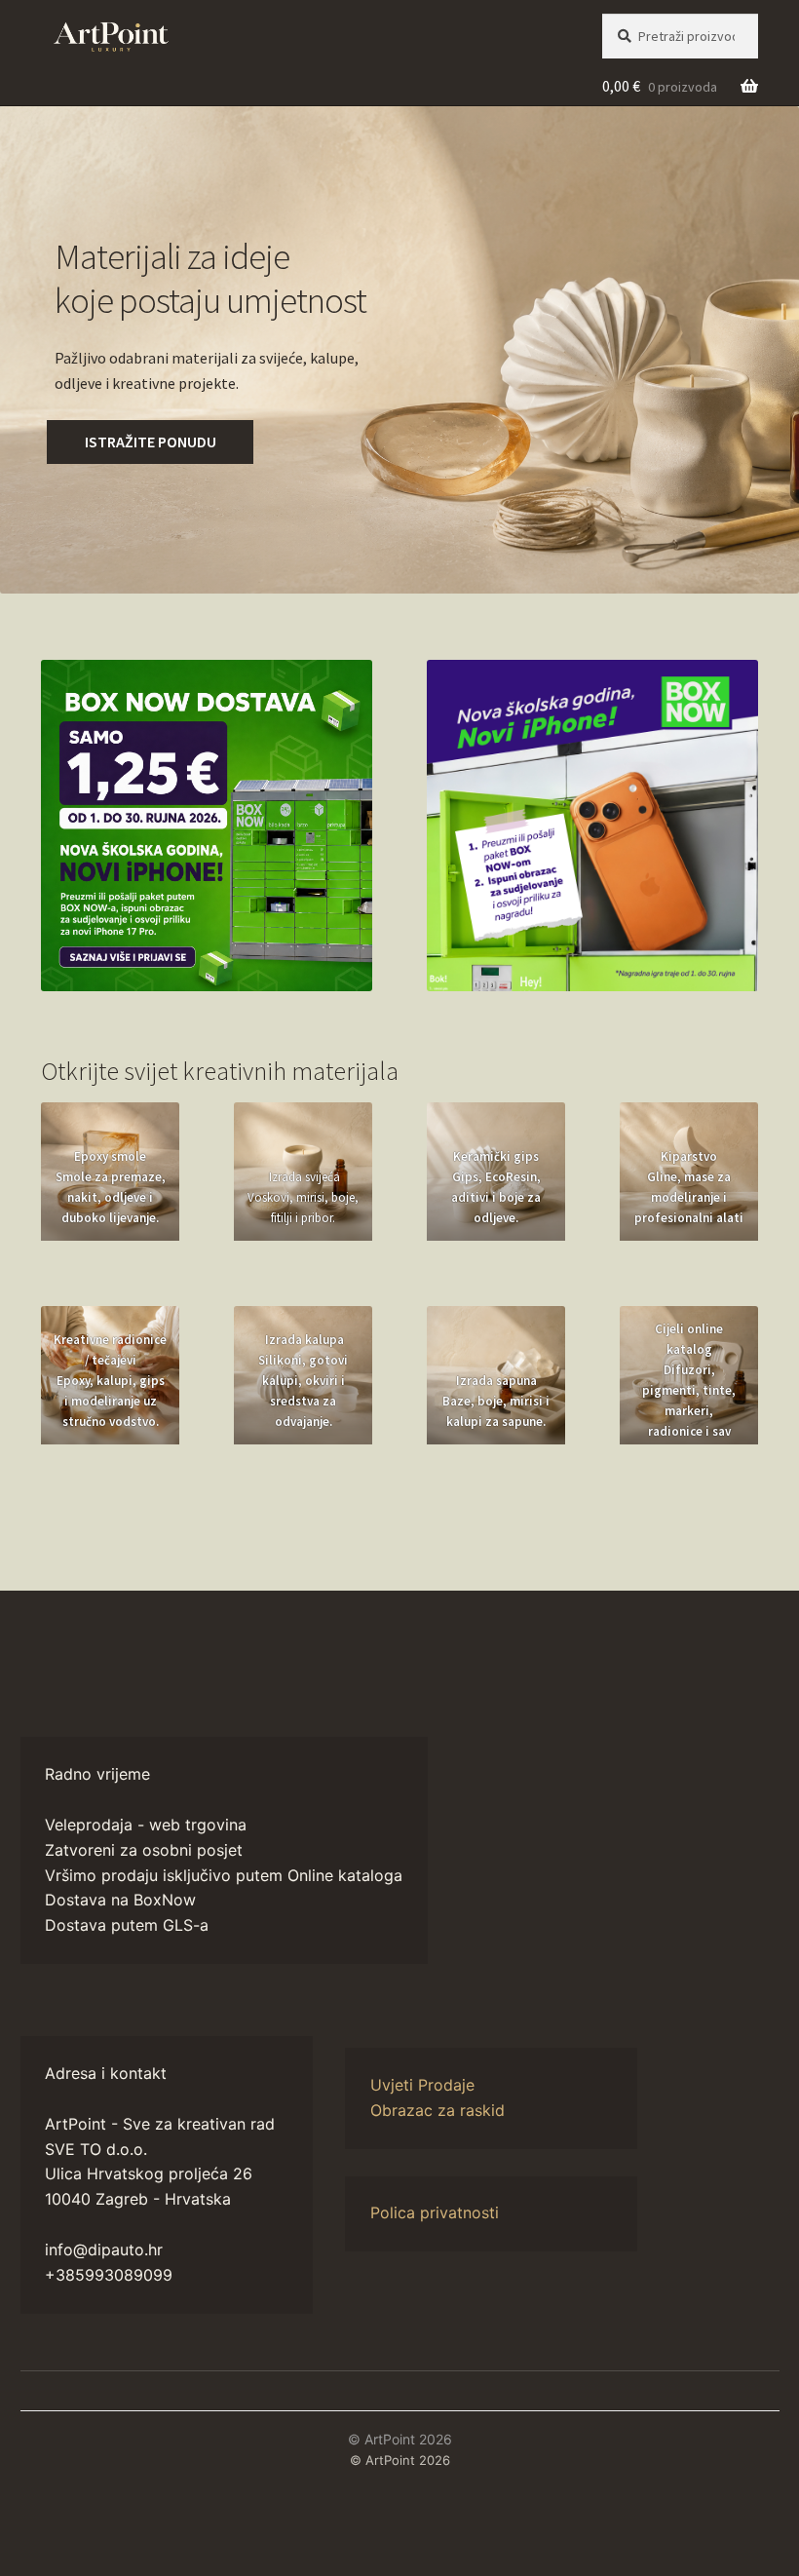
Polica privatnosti (435, 2212)
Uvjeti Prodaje (422, 2085)
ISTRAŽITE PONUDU (151, 442)
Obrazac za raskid (438, 2110)
